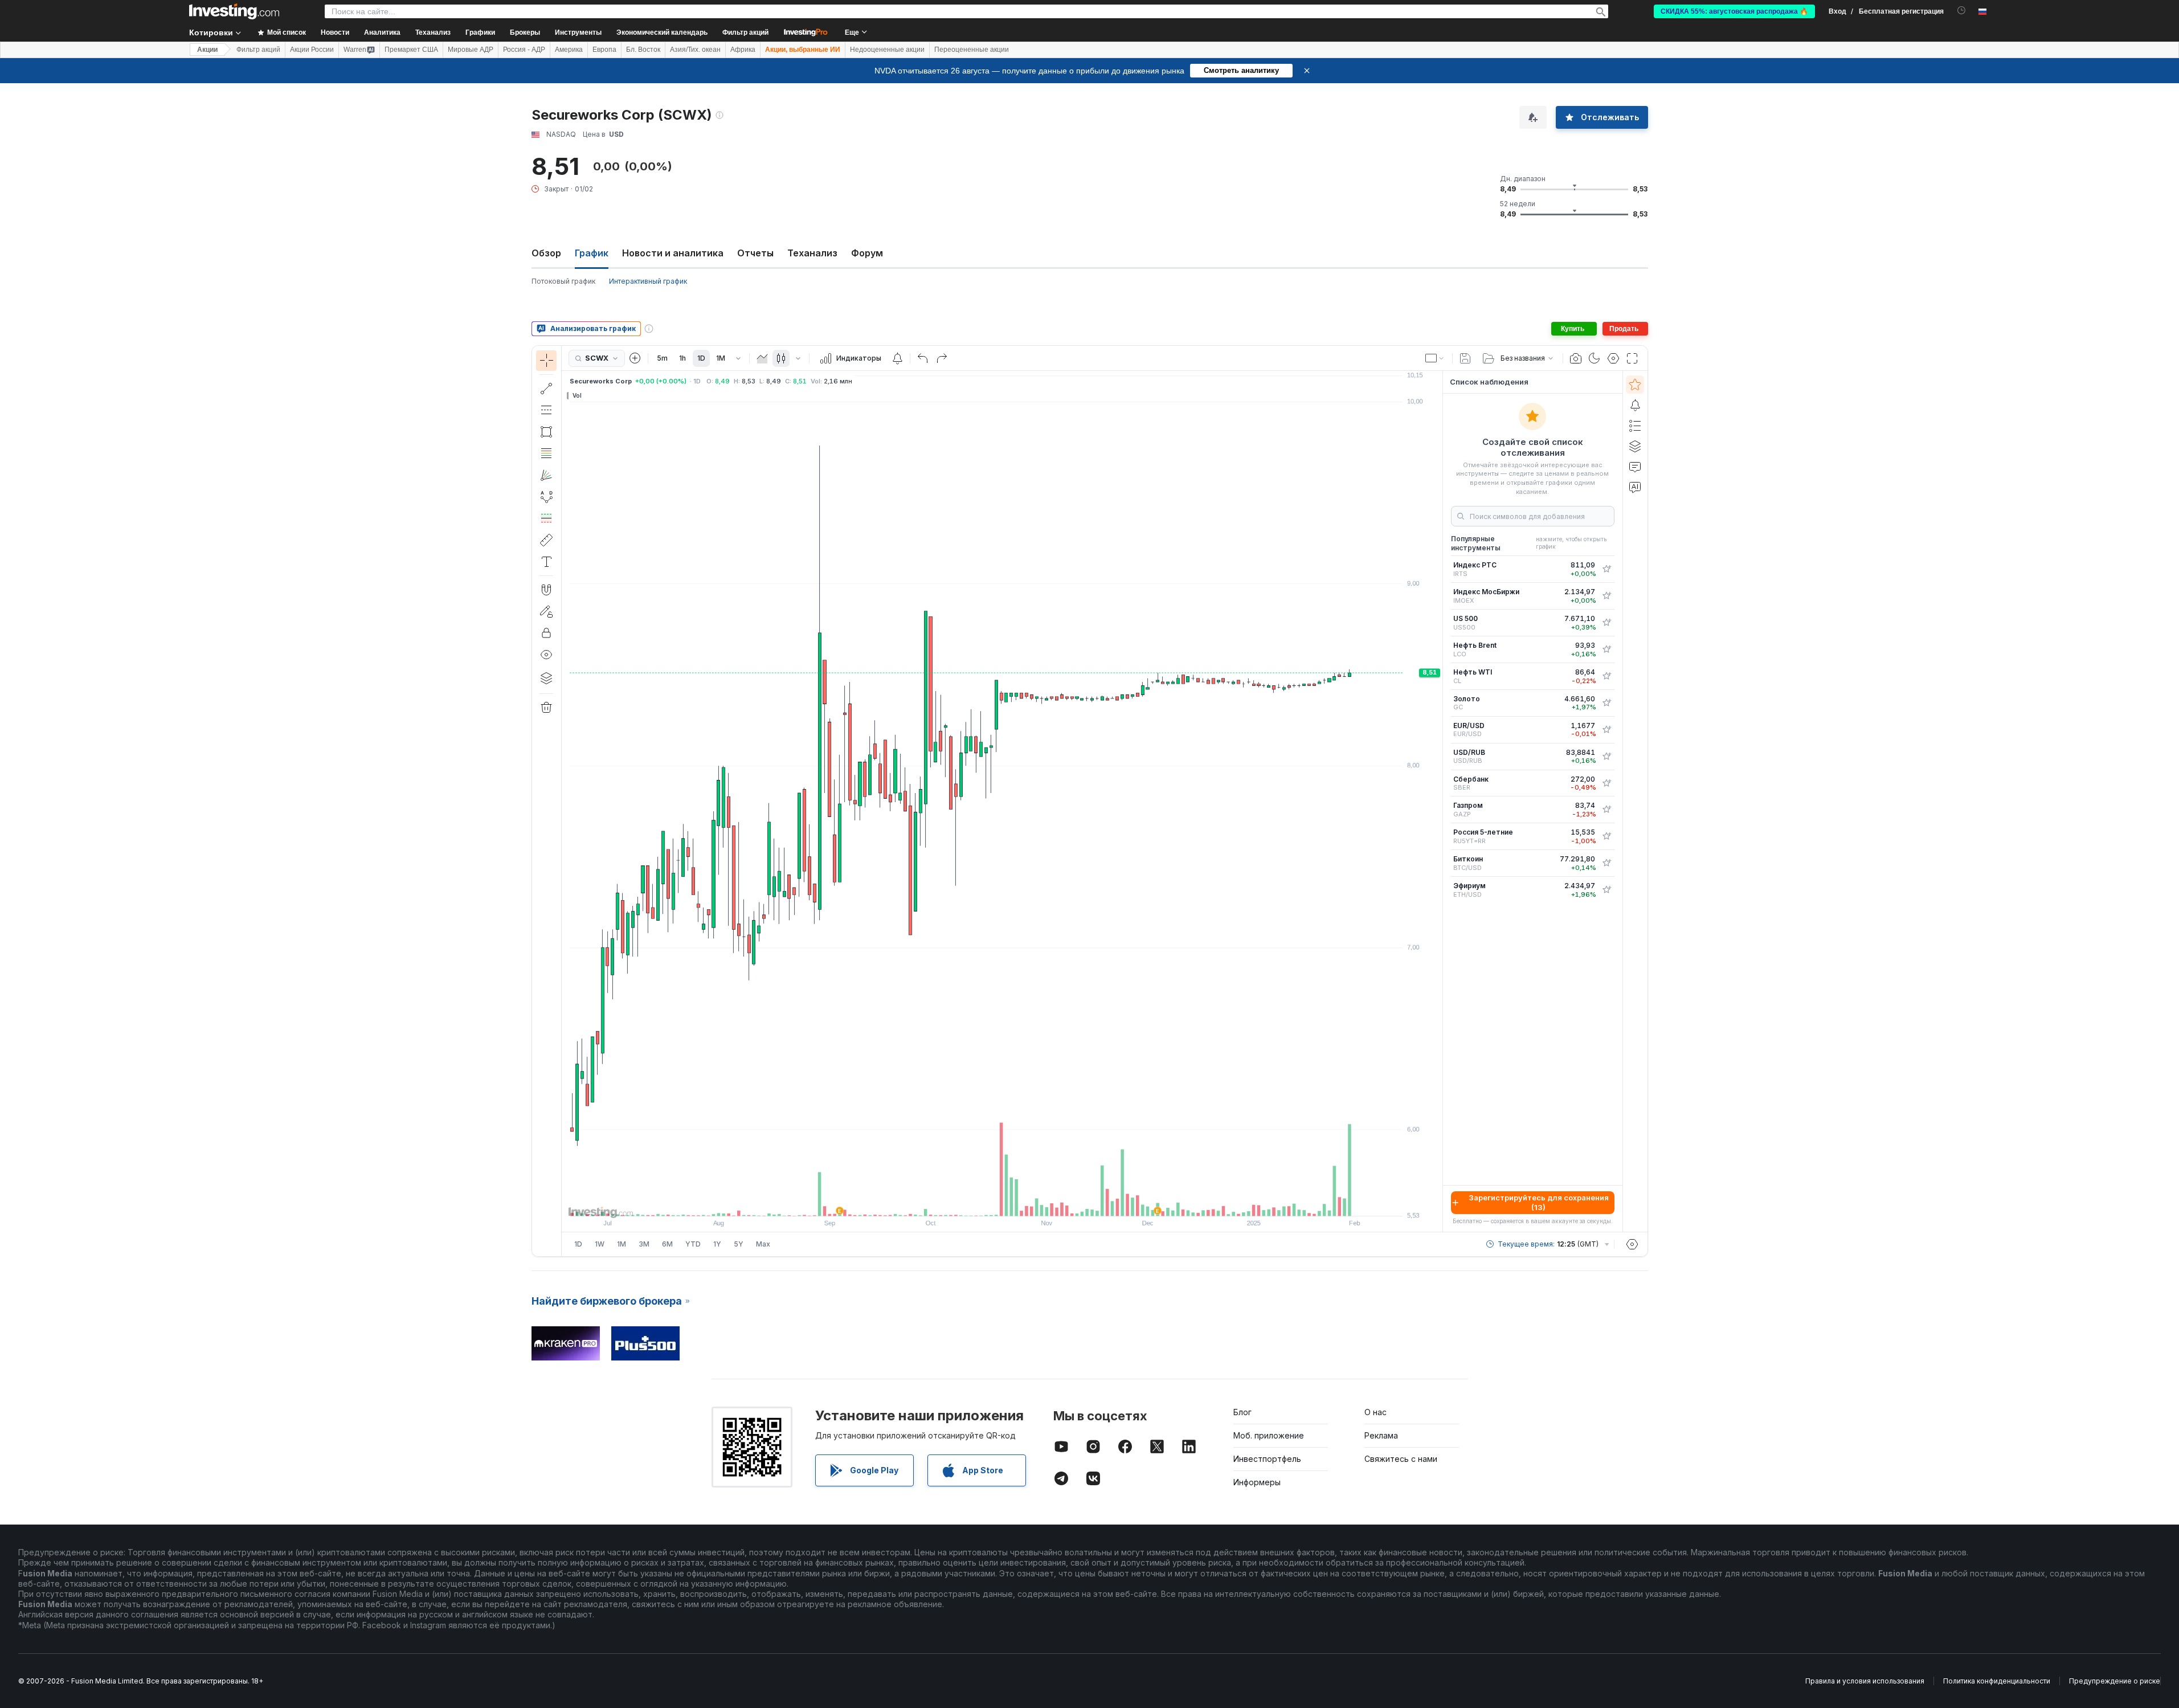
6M (667, 1244)
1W (600, 1244)
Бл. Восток (643, 50)
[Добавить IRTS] (1606, 569)
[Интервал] (738, 358)
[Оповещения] (1635, 405)
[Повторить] (942, 358)
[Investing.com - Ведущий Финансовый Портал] (234, 11)
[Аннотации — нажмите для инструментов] (546, 562)
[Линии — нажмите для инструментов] (546, 389)
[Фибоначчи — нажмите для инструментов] (546, 453)
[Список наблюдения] (1635, 385)
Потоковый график (563, 281)
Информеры (1257, 1482)
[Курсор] (546, 361)
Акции (207, 50)
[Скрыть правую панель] (1439, 802)
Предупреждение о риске (2115, 1681)
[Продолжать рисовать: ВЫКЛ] (546, 611)
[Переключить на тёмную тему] (1595, 358)
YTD (693, 1244)
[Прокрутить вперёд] (1017, 1202)
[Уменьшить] (971, 1202)
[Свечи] (781, 358)
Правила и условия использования (1865, 1681)
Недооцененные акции (887, 50)
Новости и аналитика (673, 253)
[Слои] (546, 678)
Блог (1242, 1412)
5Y (739, 1244)
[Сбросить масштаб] (1033, 1202)
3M (644, 1244)
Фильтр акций (745, 32)
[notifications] (1962, 11)
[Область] (762, 358)
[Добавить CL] (1606, 676)
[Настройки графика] (1613, 358)
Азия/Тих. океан (695, 50)
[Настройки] (1632, 1244)
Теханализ (812, 253)
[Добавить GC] (1606, 703)
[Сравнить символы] (635, 358)
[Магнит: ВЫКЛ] (546, 590)
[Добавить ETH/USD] (1606, 890)
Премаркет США (411, 50)
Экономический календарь (662, 32)
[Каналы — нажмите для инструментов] (546, 410)
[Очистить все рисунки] (546, 708)
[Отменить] (923, 358)
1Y (717, 1244)
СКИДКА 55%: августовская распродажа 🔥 (1734, 11)
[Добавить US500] (1606, 623)
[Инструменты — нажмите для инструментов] (546, 540)
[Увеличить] (987, 1202)
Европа (604, 50)
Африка (743, 50)
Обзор (546, 253)
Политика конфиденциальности (1997, 1681)
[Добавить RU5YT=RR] (1606, 836)
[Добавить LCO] (1606, 649)
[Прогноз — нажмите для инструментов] (546, 518)
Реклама (1381, 1435)
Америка (569, 50)
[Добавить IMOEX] (1606, 596)
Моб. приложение (1269, 1435)
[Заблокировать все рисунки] (546, 633)
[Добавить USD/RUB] (1606, 757)
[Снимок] (1576, 358)
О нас (1375, 1412)
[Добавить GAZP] (1606, 810)
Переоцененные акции (972, 50)
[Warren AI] (1635, 487)
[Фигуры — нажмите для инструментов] (546, 432)
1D (701, 358)
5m (662, 358)
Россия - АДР (524, 50)
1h (682, 358)
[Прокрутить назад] (1002, 1202)
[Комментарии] (1635, 467)
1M (721, 358)
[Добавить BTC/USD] (1606, 863)
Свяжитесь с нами (1401, 1459)
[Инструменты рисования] (565, 801)
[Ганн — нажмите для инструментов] (546, 475)
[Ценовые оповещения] (897, 358)
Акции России (312, 50)
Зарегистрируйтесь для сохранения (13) (1539, 1202)
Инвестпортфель (1267, 1459)
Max (763, 1244)
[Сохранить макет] (1465, 358)
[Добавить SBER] (1606, 783)
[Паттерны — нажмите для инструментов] (546, 497)
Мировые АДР (471, 50)
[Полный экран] (1632, 358)
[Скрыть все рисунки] (546, 655)
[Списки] (1635, 426)
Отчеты (755, 253)
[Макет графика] (1435, 358)
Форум (867, 253)
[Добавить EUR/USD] (1606, 730)
